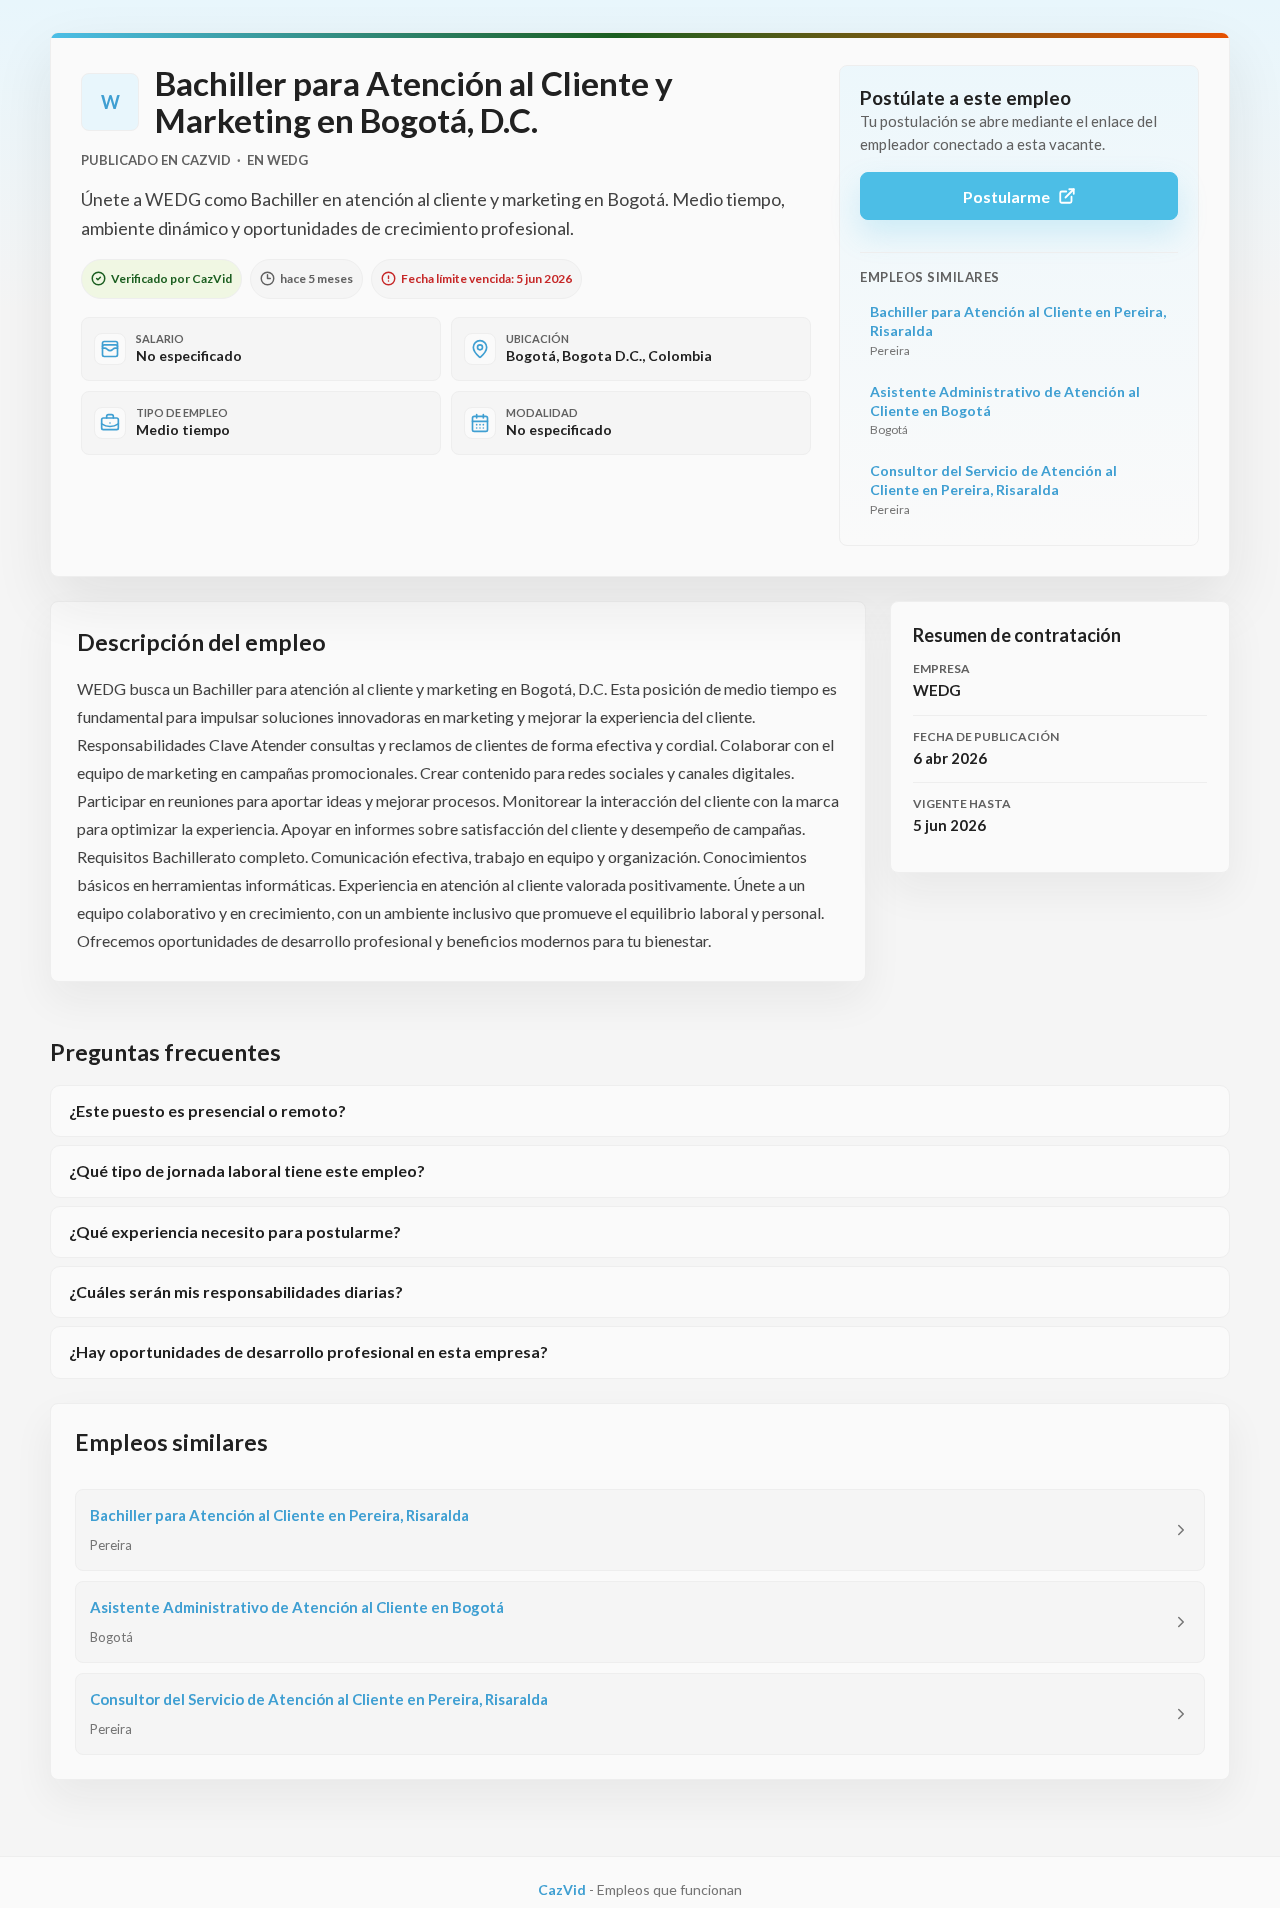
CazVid (562, 1889)
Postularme (1006, 196)
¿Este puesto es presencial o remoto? (207, 1110)
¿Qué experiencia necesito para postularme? (235, 1231)
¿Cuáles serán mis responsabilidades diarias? (236, 1291)
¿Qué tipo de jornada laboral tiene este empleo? (247, 1170)
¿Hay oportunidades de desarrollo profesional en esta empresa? (308, 1351)
